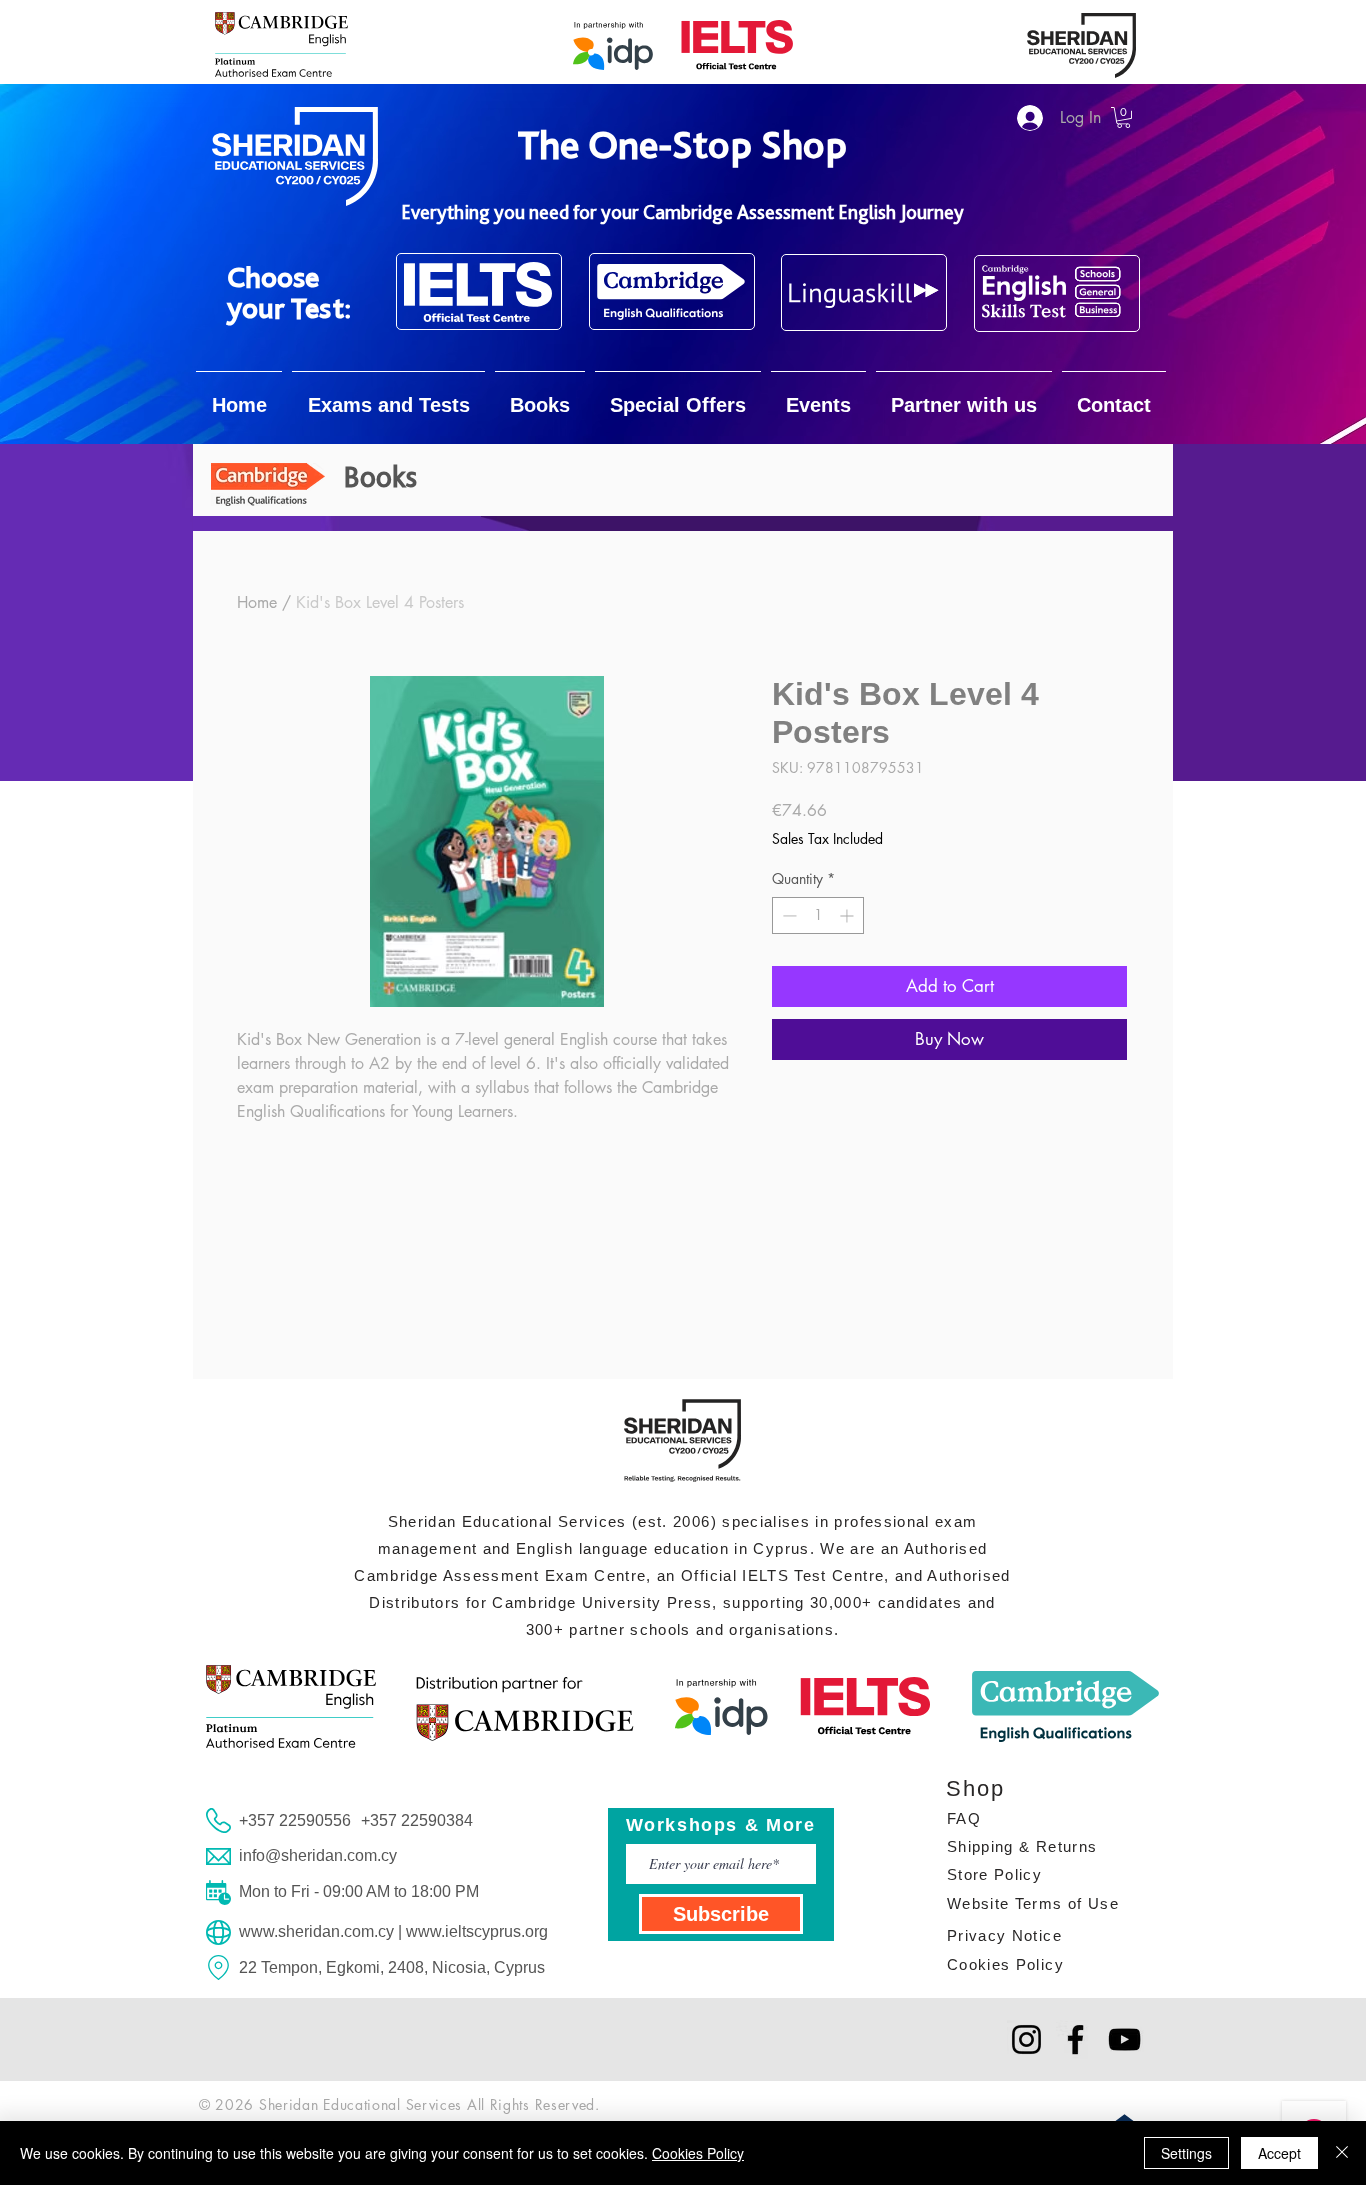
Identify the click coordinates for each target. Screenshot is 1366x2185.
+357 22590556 (295, 1820)
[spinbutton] (818, 915)
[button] (1123, 117)
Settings (1186, 2153)
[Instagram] (1026, 2039)
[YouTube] (1124, 2039)
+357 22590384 (417, 1820)
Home (257, 602)
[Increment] (848, 915)
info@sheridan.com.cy (318, 1855)
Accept (1279, 2153)
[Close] (1342, 2153)
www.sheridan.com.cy (316, 1931)
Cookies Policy (698, 2153)
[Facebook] (1075, 2039)
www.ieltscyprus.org (477, 1931)
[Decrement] (787, 915)
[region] (479, 291)
